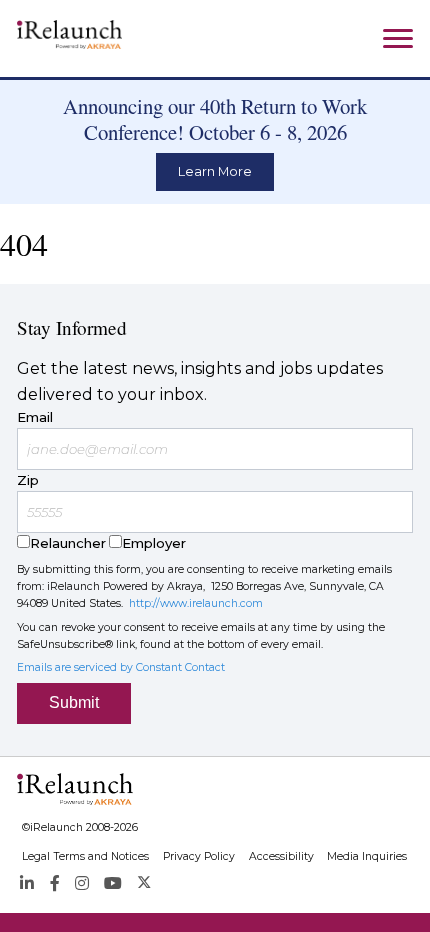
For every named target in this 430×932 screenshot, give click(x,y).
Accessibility (281, 856)
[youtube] (113, 883)
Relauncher (68, 543)
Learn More (215, 171)
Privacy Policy (199, 856)
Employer (154, 543)
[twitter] (144, 883)
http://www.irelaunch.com (196, 603)
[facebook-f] (54, 883)
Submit (74, 702)
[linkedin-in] (27, 883)
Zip (28, 480)
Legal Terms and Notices (85, 856)
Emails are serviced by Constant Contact (121, 667)
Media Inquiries (367, 856)
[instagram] (82, 883)
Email (35, 417)
